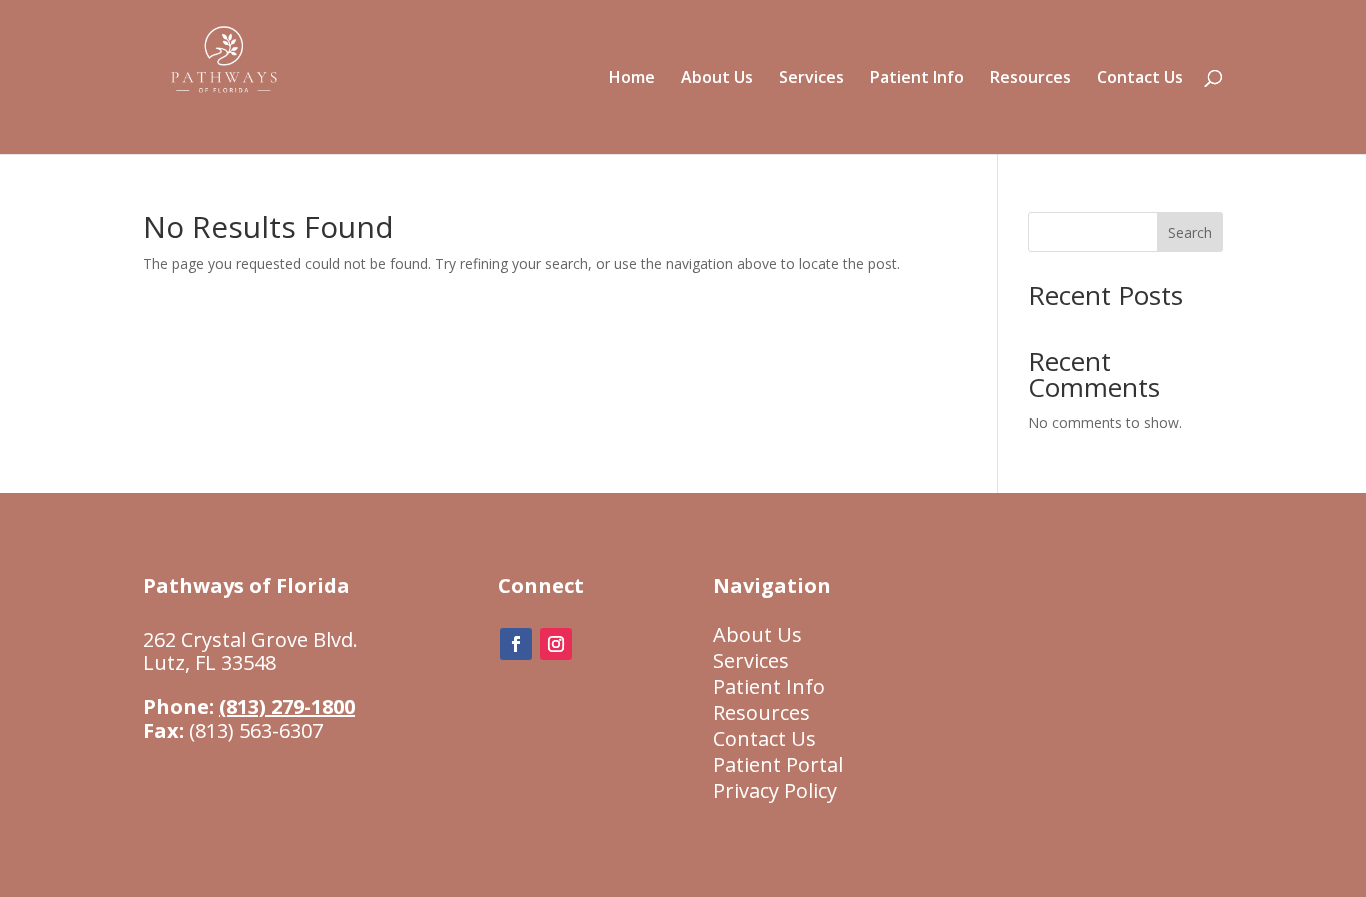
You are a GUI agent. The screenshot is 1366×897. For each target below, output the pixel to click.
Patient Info (917, 79)
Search (1190, 232)
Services (811, 79)
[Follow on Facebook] (516, 644)
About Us (717, 79)
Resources (1030, 79)
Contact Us (1140, 79)
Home (632, 79)
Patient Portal (778, 764)
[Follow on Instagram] (556, 644)
